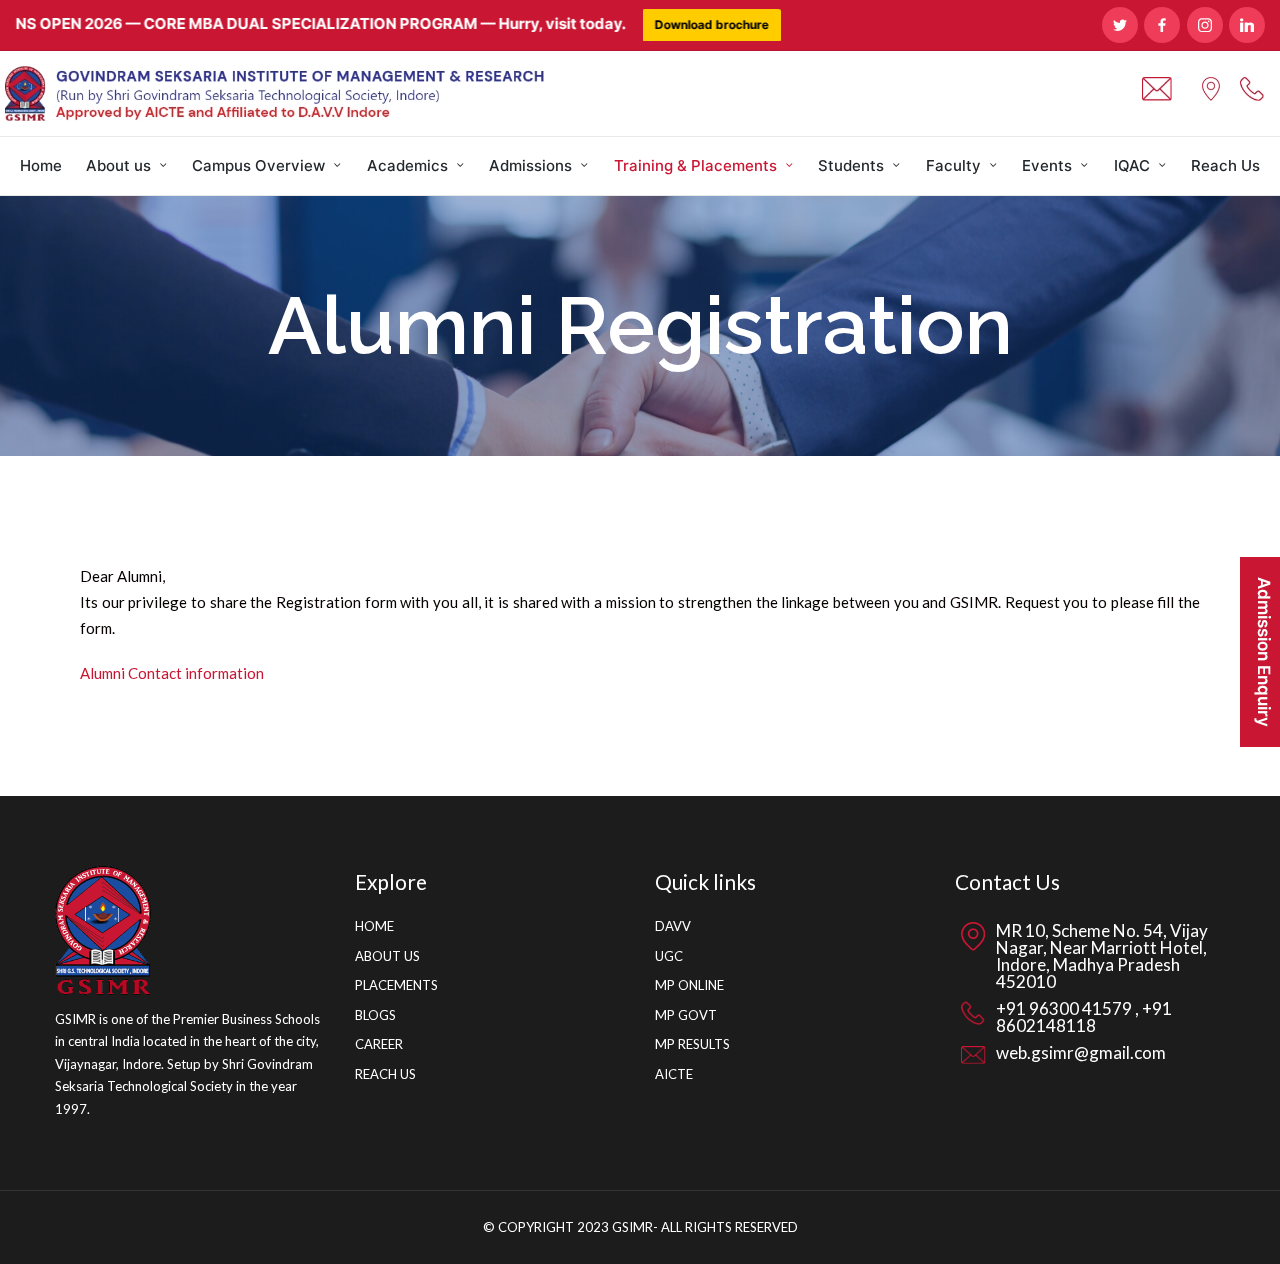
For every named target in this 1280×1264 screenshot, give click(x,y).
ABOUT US (387, 956)
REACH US (385, 1074)
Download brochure (682, 24)
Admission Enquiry (1264, 652)
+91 (1155, 1008)
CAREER (379, 1044)
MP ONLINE (689, 985)
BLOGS (375, 1015)
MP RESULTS (692, 1044)
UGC (669, 956)
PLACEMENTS (396, 985)
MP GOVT (686, 1015)
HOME (374, 926)
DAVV (673, 926)
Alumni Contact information (172, 673)
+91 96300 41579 (1065, 1008)
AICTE (674, 1074)
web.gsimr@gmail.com (1081, 1052)
